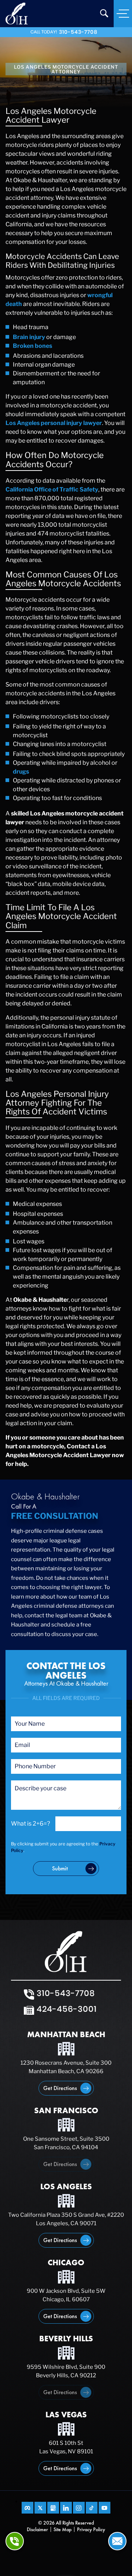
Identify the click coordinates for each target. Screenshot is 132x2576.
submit (60, 1868)
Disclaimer (37, 2529)
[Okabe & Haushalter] (17, 13)
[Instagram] (79, 2508)
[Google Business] (53, 2508)
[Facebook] (27, 2508)
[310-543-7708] (15, 2541)
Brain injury (29, 337)
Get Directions (60, 2088)
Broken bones (32, 346)
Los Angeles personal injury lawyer (54, 423)
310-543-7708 (78, 32)
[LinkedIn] (66, 2508)
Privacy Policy (91, 2529)
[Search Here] (104, 13)
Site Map (63, 2529)
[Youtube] (104, 2508)
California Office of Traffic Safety (52, 489)
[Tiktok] (92, 2508)
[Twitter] (40, 2508)
